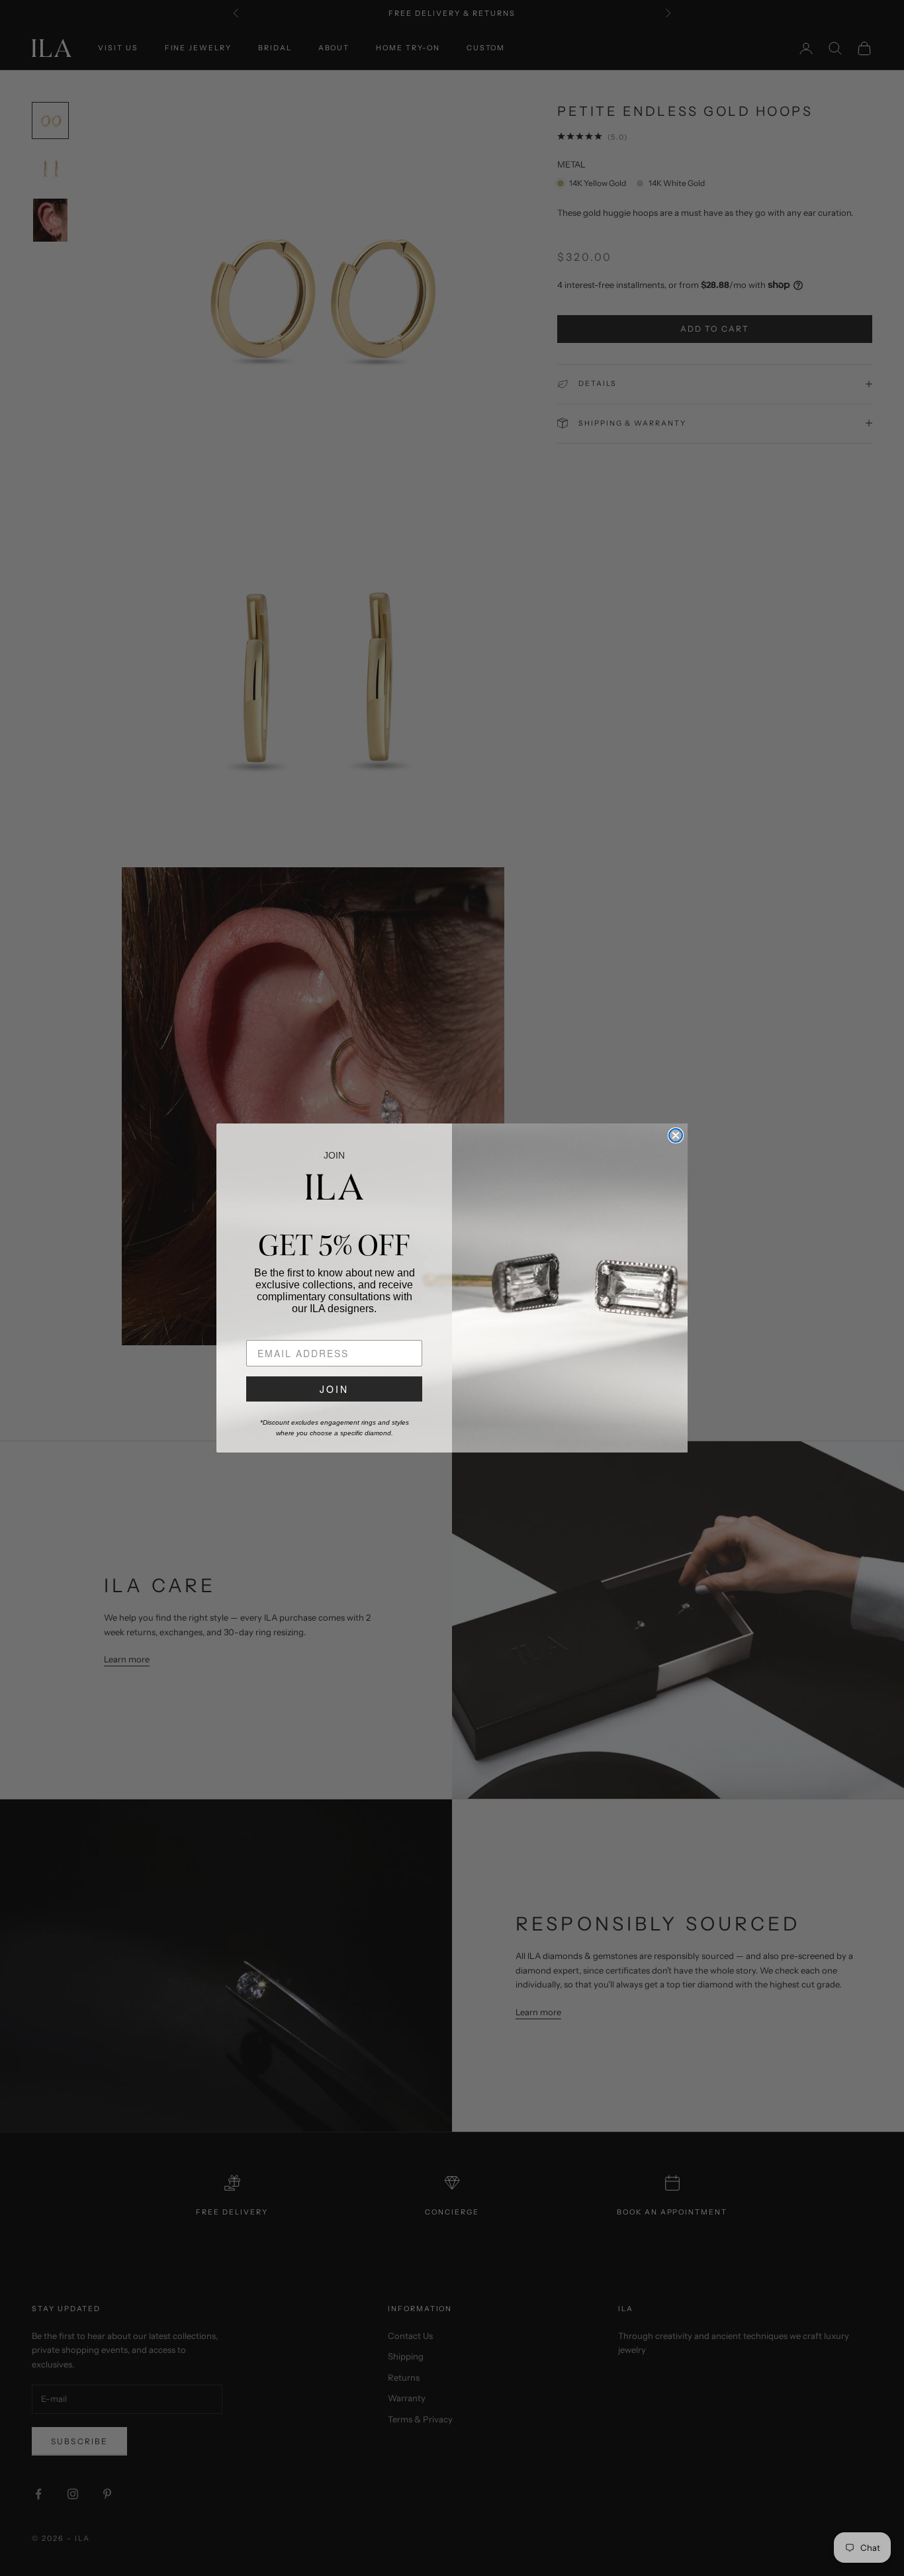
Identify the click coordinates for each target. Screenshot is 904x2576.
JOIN (334, 1389)
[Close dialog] (676, 1135)
